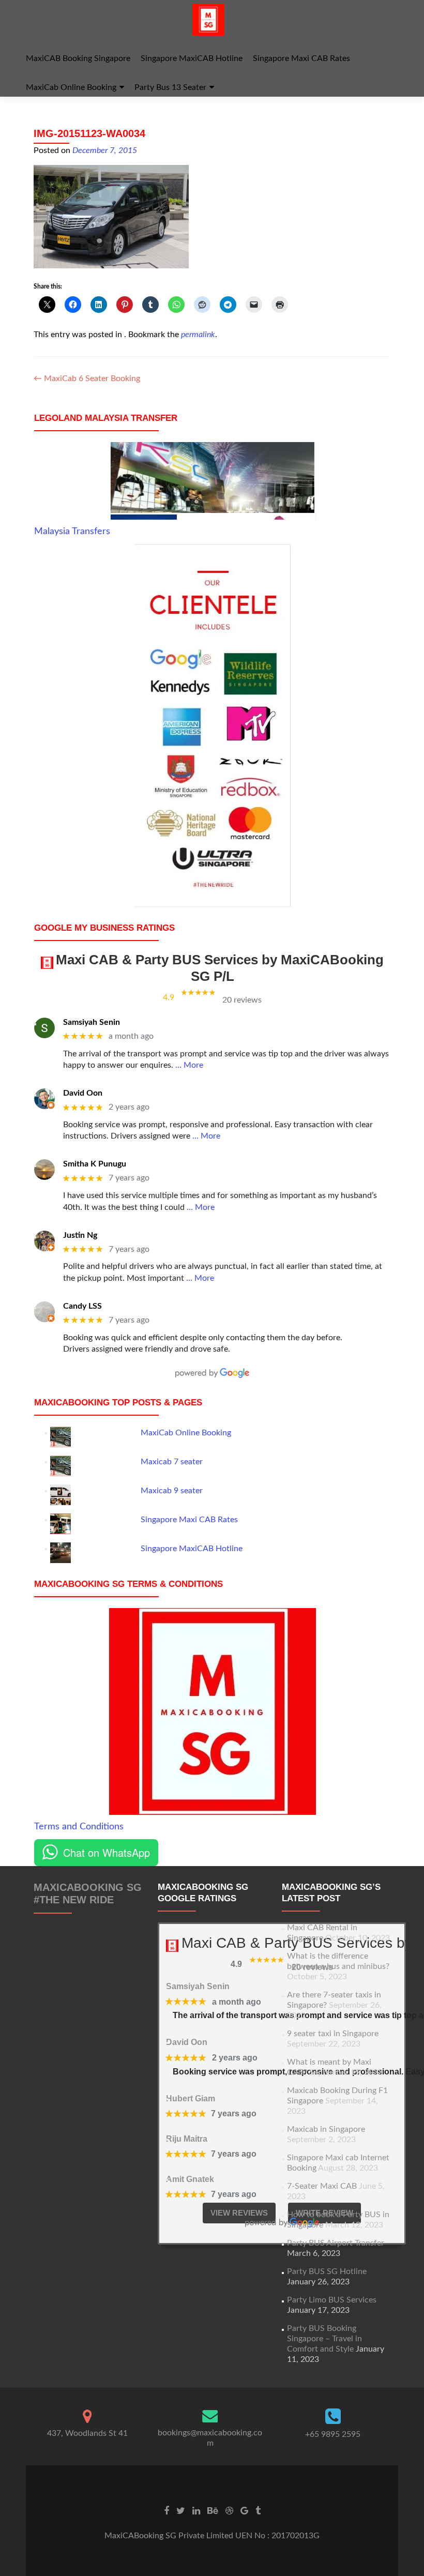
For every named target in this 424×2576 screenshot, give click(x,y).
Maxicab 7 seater (172, 1462)
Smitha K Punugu (95, 1164)
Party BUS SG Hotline (327, 2271)
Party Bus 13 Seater (170, 87)
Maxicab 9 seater (172, 1491)
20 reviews (242, 1000)
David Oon (83, 1093)
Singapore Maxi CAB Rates (301, 58)
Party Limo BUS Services (332, 2300)
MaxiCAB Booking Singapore (78, 58)
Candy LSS (82, 1306)
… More (189, 1065)
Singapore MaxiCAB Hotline (192, 58)
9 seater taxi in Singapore (333, 2034)
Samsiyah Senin (92, 1022)
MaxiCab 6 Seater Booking (87, 378)
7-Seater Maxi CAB (322, 2186)
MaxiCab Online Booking (71, 87)
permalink (198, 335)
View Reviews (239, 2213)
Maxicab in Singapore (326, 2129)
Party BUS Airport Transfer (336, 2243)
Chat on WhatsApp (107, 1852)
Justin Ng (80, 1235)
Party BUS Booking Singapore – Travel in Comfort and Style (324, 2339)
